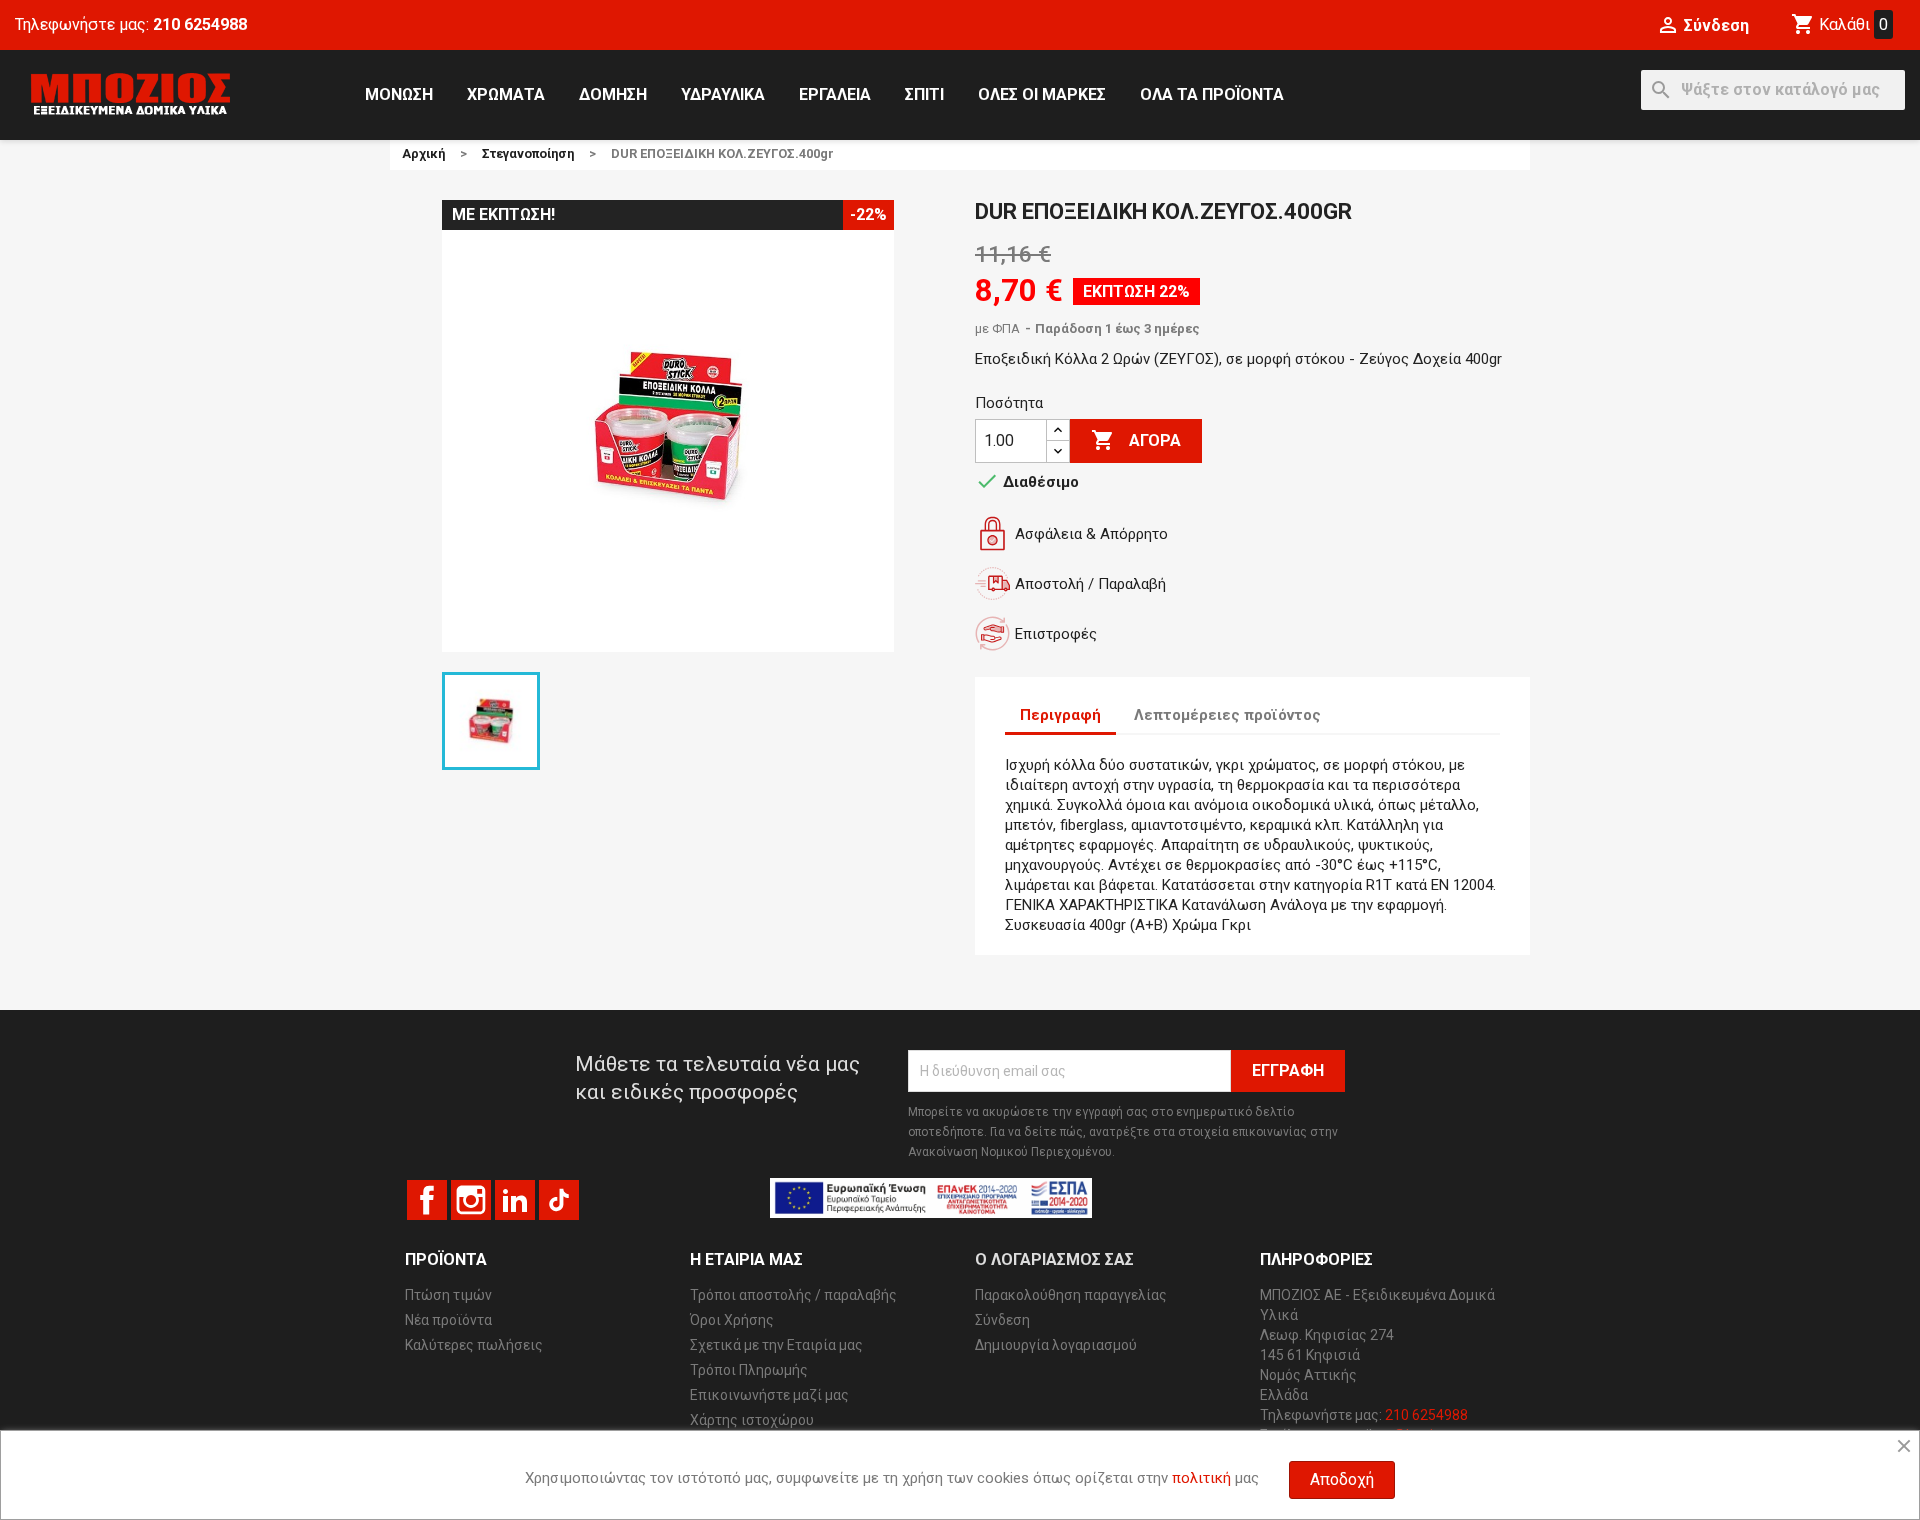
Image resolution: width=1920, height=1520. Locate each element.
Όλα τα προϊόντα (1212, 94)
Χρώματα (506, 94)
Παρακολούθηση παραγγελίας (1071, 1295)
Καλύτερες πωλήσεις (474, 1345)
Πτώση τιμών (448, 1295)
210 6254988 (200, 24)
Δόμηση (613, 94)
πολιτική (1201, 1478)
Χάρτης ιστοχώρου (752, 1420)
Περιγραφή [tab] (1060, 715)
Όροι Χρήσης (732, 1320)
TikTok (559, 1200)
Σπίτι (924, 94)
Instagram (471, 1200)
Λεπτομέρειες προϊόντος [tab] (1227, 715)
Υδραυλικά (723, 94)
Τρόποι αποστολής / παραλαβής (793, 1295)
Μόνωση (399, 94)
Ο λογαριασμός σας (1054, 1259)
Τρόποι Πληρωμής (749, 1370)
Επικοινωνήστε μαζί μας (769, 1395)
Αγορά (1136, 440)
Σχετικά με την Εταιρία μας (776, 1345)
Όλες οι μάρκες (1042, 94)
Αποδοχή (1342, 1479)
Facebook (427, 1200)
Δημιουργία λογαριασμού (1056, 1345)
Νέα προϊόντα (448, 1320)
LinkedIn (515, 1200)
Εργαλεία (835, 94)
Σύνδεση (1002, 1320)
